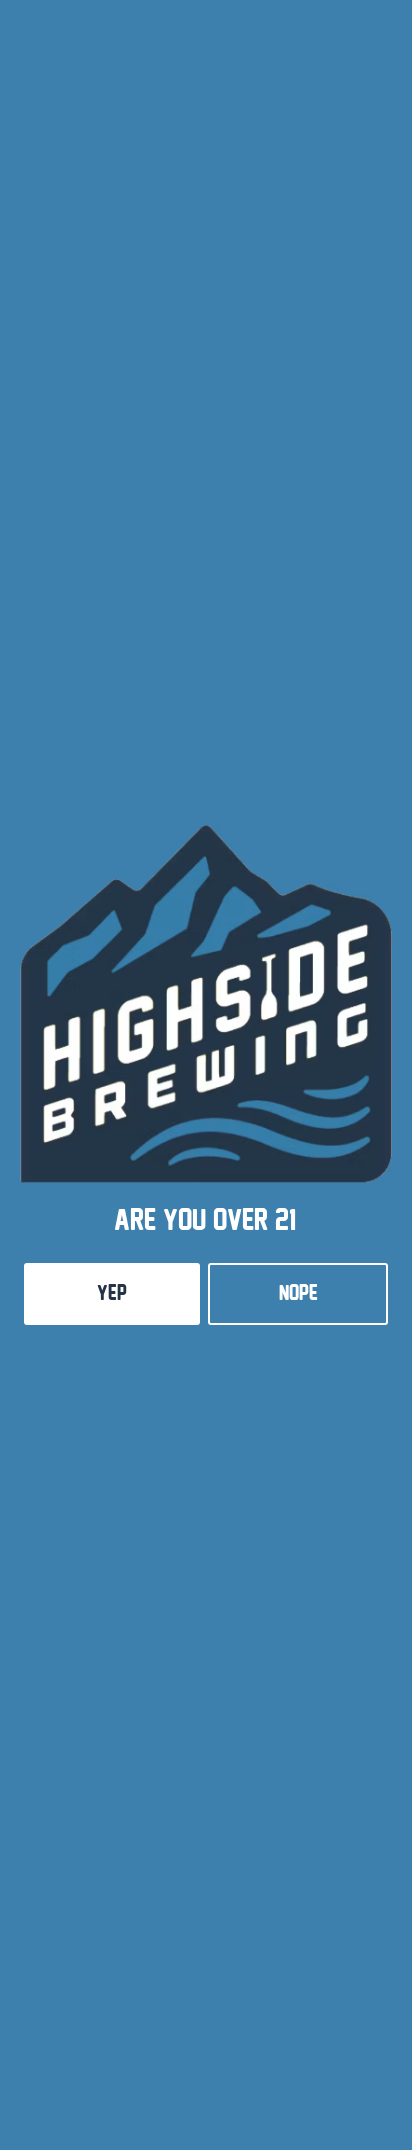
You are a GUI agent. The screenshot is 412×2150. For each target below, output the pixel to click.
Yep (112, 1293)
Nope (298, 1293)
